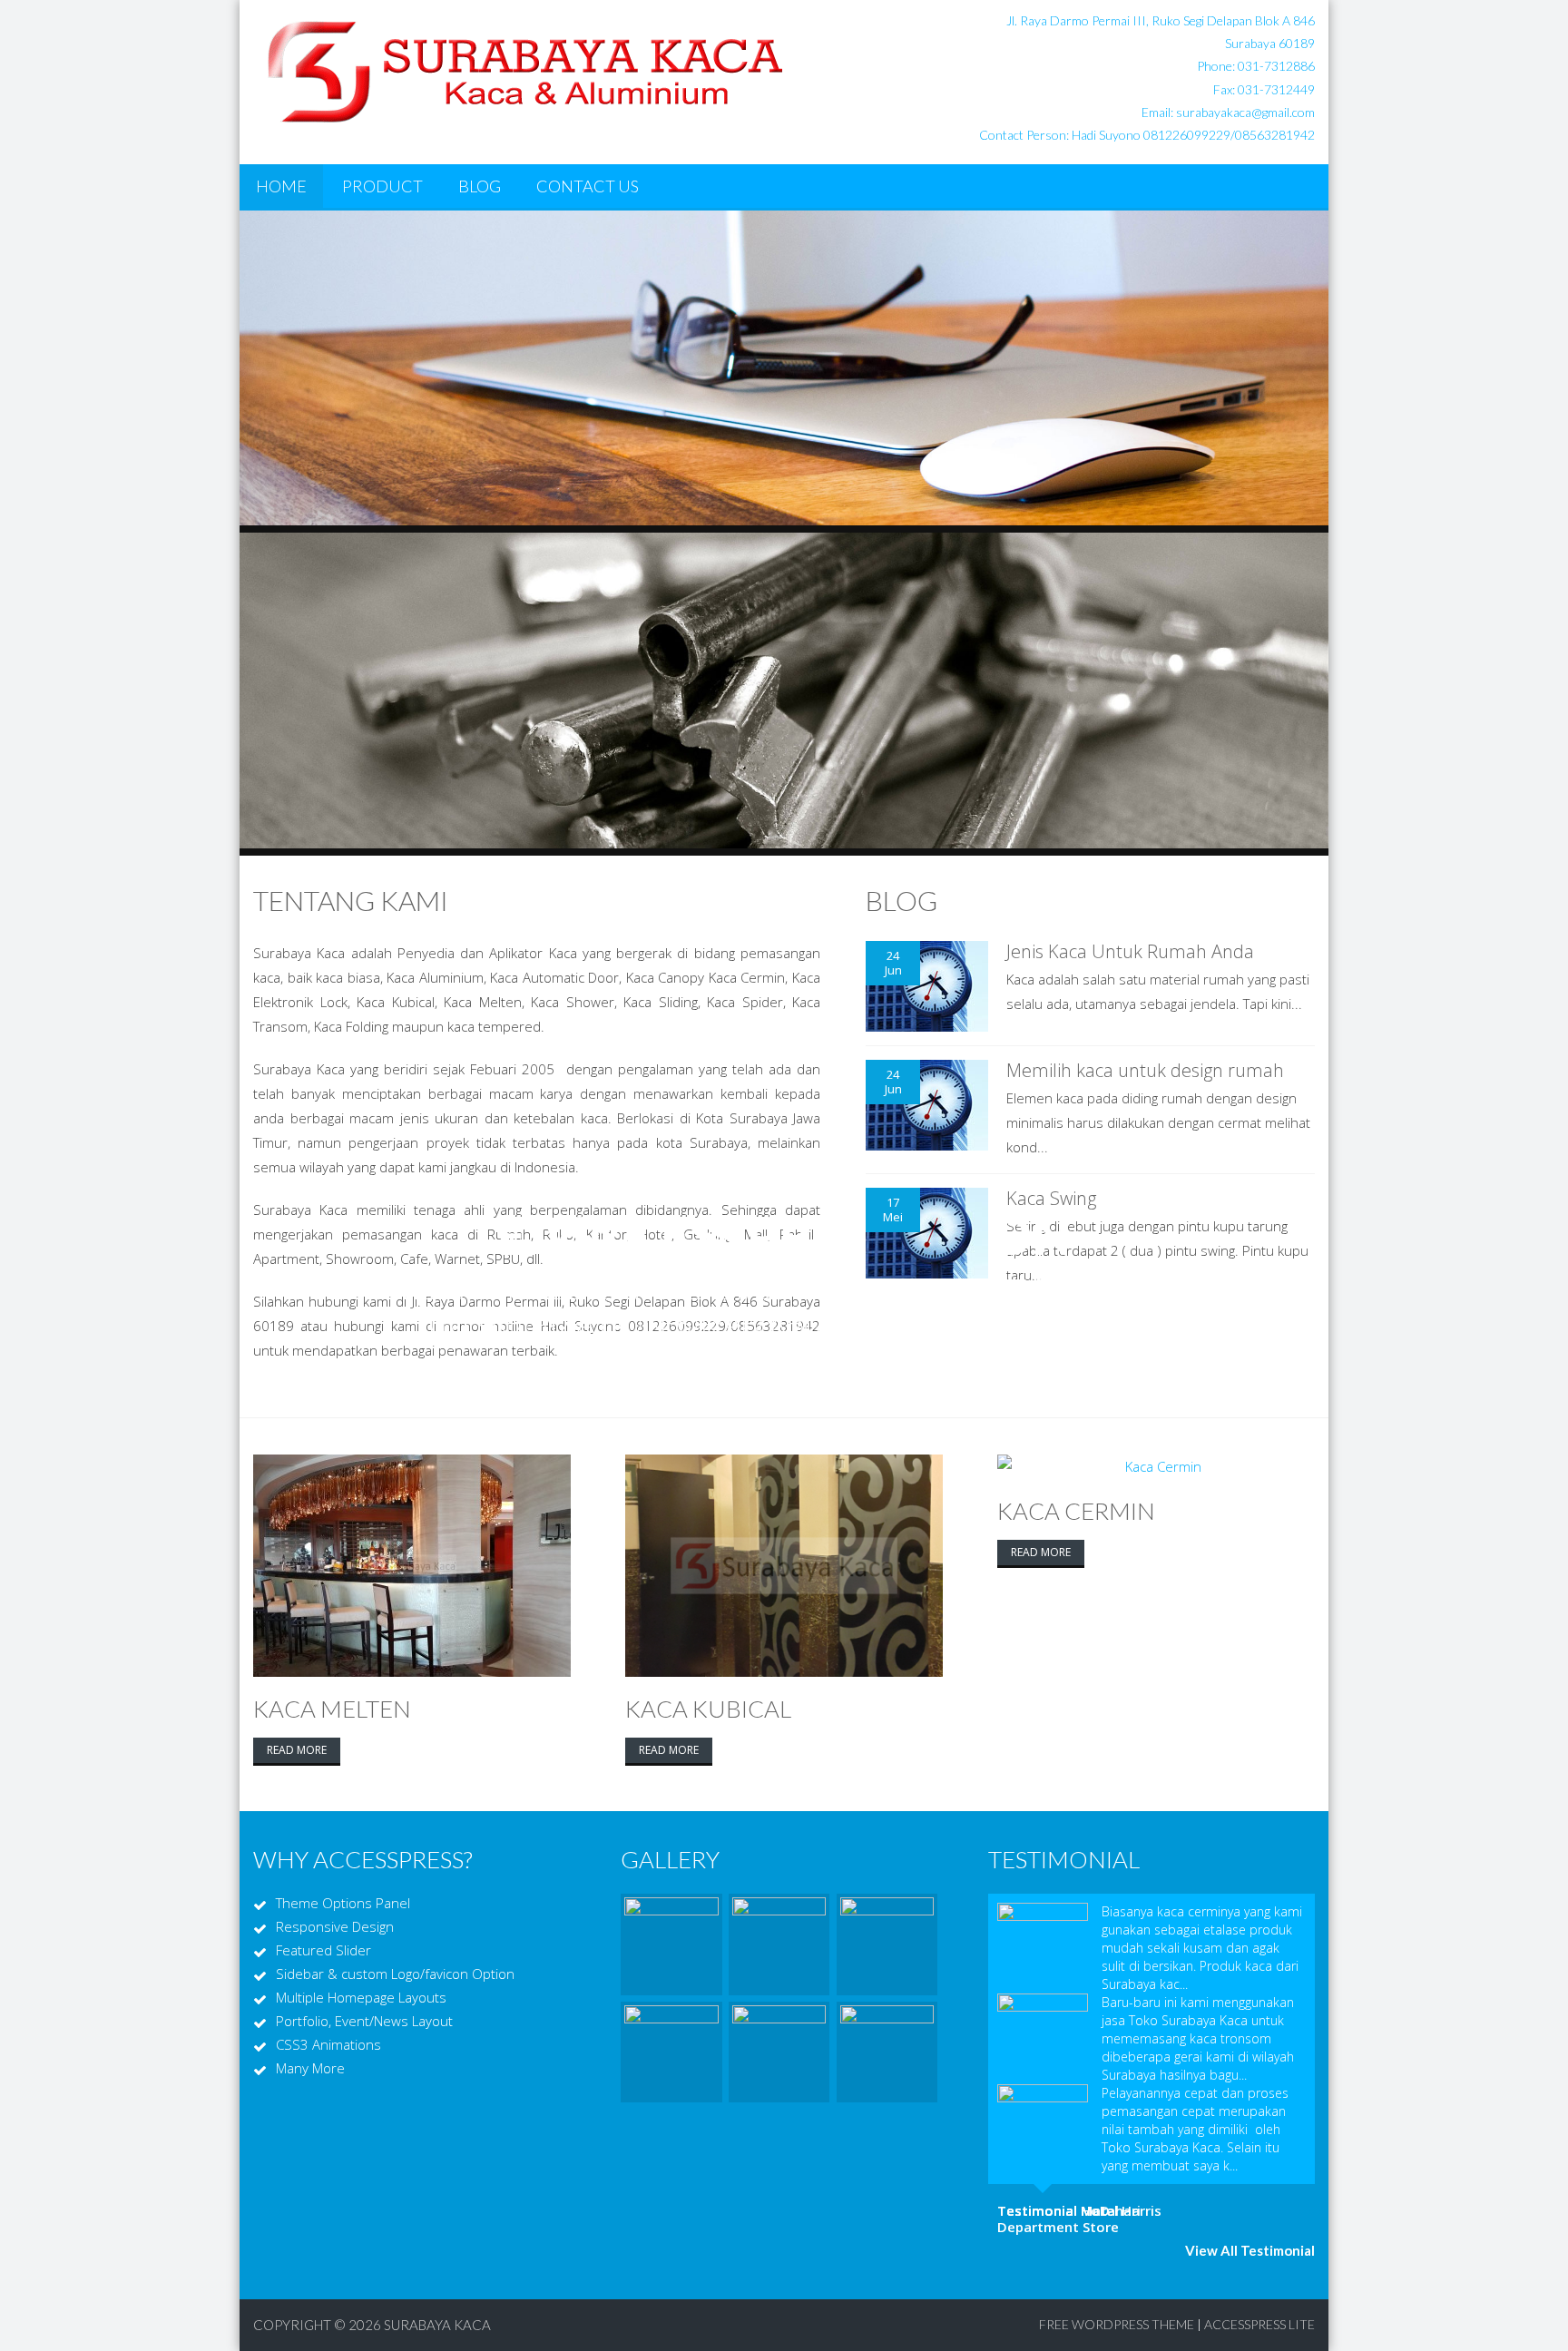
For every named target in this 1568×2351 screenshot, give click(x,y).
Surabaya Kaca (437, 2325)
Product (382, 186)
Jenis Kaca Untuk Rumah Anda (1130, 951)
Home (281, 186)
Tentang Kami (351, 900)
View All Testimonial (1250, 2250)
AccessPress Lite (1259, 2324)
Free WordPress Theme (1117, 2324)
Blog (480, 186)
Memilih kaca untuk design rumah (1145, 1070)
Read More (297, 1750)
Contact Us (588, 186)
